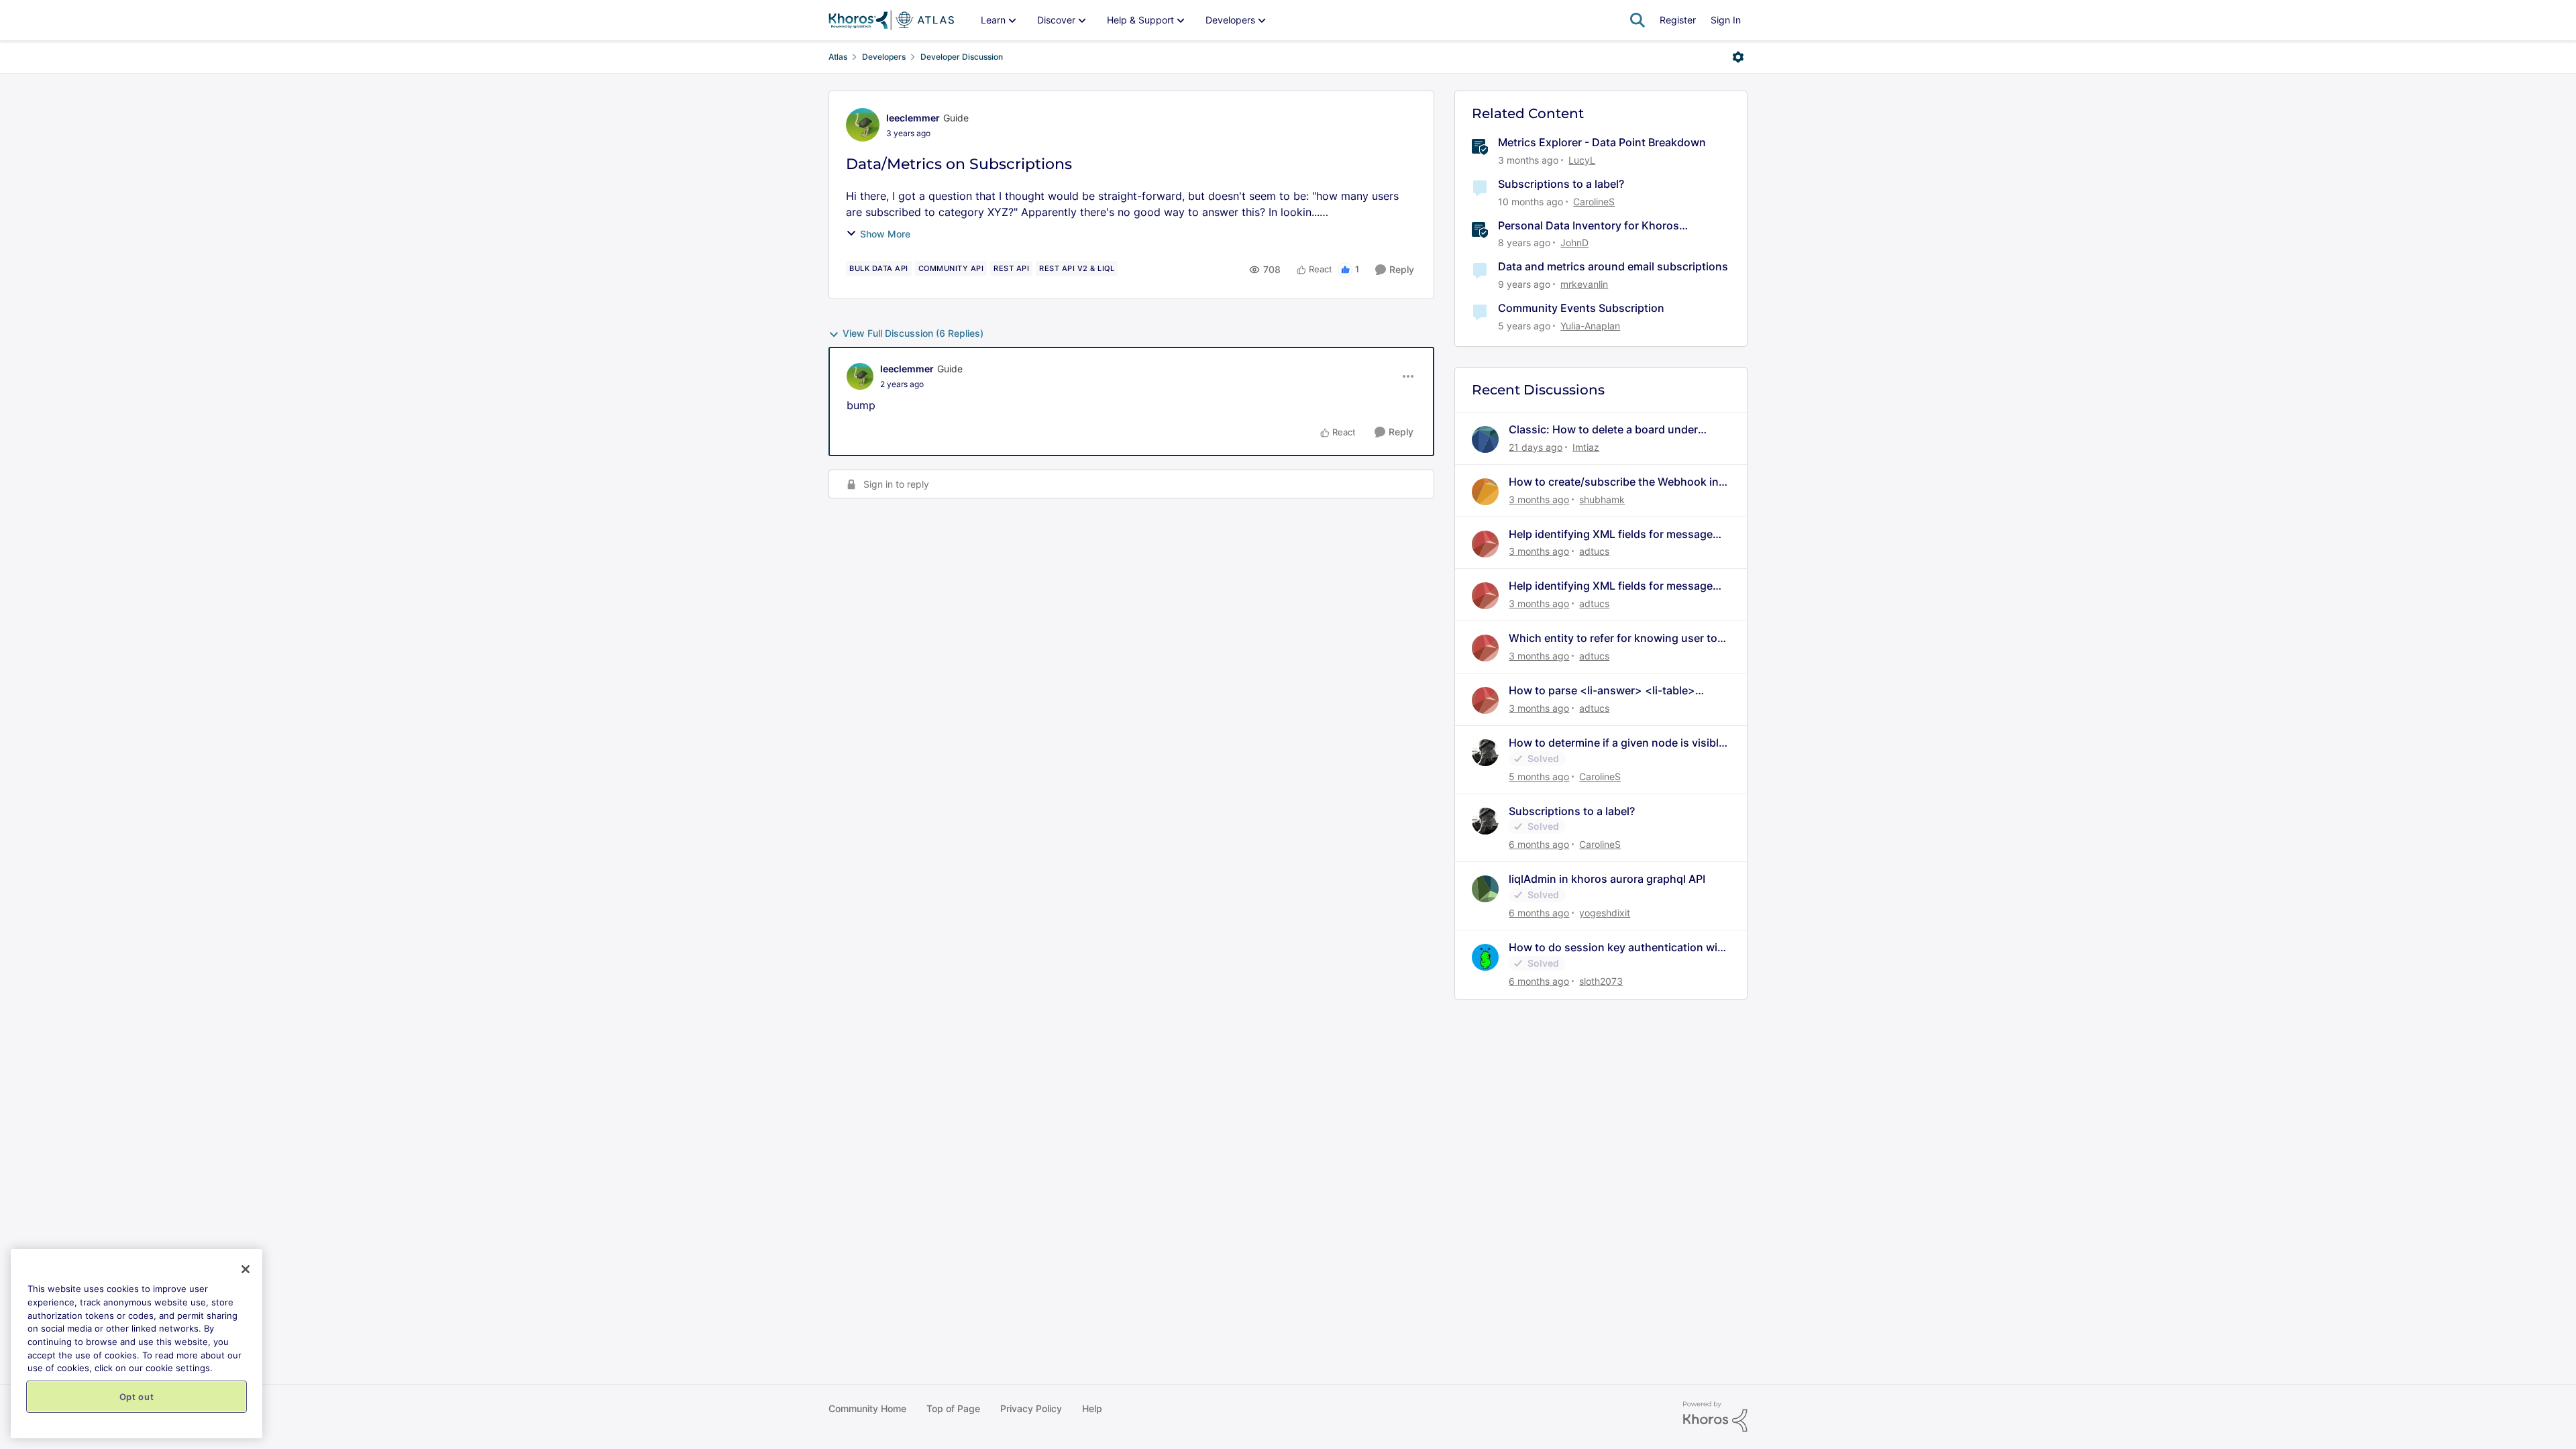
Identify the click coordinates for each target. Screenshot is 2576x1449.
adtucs (1594, 551)
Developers (884, 57)
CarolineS (1594, 202)
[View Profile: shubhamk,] (1485, 492)
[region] (137, 1344)
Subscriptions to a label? (1561, 184)
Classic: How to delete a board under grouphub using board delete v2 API (1603, 430)
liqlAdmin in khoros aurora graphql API (1607, 879)
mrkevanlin (1584, 284)
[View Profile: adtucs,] (1485, 544)
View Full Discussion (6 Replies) (913, 333)
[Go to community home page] (891, 20)
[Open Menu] (1738, 57)
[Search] (1638, 20)
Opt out (137, 1397)
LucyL (1582, 160)
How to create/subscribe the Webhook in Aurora (1614, 482)
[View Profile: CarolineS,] (1485, 753)
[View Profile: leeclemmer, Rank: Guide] (863, 125)
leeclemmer (913, 118)
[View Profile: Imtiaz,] (1485, 439)
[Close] (246, 1269)
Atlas (838, 57)
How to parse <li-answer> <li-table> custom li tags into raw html (1602, 691)
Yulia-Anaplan (1590, 326)
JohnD (1574, 243)
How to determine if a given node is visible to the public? (1617, 743)
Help (1092, 1408)
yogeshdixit (1605, 913)
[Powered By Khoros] (1715, 1417)
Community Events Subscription (1581, 308)
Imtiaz (1586, 447)
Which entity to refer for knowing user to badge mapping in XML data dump (1613, 638)
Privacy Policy (1031, 1408)
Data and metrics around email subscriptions (1613, 266)
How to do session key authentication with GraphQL (1618, 948)
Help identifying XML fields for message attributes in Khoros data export (1611, 534)
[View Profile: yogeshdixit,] (1485, 889)
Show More (885, 234)
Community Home (867, 1408)
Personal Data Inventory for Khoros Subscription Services (1589, 226)
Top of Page (953, 1408)
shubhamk (1602, 499)
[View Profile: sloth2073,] (1485, 957)
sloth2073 (1601, 981)
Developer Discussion (962, 57)
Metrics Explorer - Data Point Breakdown (1602, 142)
